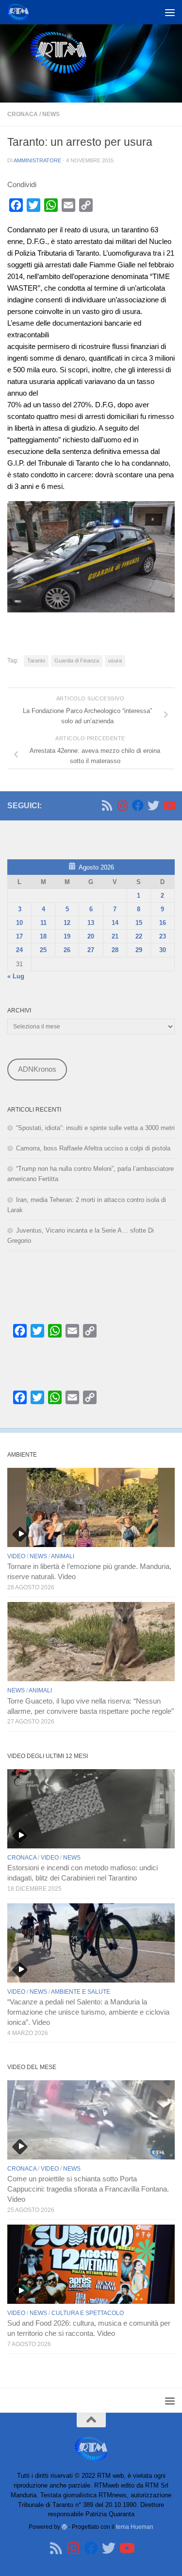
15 (139, 923)
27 (91, 950)
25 (43, 950)
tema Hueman (135, 2527)
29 (139, 950)
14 (115, 923)
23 (163, 936)
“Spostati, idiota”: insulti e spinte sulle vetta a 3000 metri (95, 1128)
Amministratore (37, 160)
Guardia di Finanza (77, 661)
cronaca (23, 114)
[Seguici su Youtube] (169, 805)
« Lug (16, 976)
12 (67, 923)
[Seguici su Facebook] (138, 805)
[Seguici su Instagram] (122, 805)
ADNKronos (37, 1069)
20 (91, 936)
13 (91, 923)
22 (139, 936)
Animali (63, 1556)
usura (115, 661)
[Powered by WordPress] (65, 2527)
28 (115, 950)
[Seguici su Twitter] (153, 805)
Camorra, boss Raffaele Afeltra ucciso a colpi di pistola (93, 1148)
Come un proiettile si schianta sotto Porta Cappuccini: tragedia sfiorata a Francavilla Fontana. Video (88, 2189)
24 (19, 950)
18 (43, 936)
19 (67, 936)
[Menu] (170, 12)
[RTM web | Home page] (21, 12)
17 (19, 936)
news (51, 114)
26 (67, 950)
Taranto (36, 661)
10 (19, 923)
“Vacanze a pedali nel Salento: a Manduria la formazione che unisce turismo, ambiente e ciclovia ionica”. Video (88, 2012)
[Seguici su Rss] (107, 805)
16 (163, 923)
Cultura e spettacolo (88, 2313)
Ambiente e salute (81, 1992)
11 (43, 923)
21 (115, 936)
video (16, 1556)
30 (163, 950)
